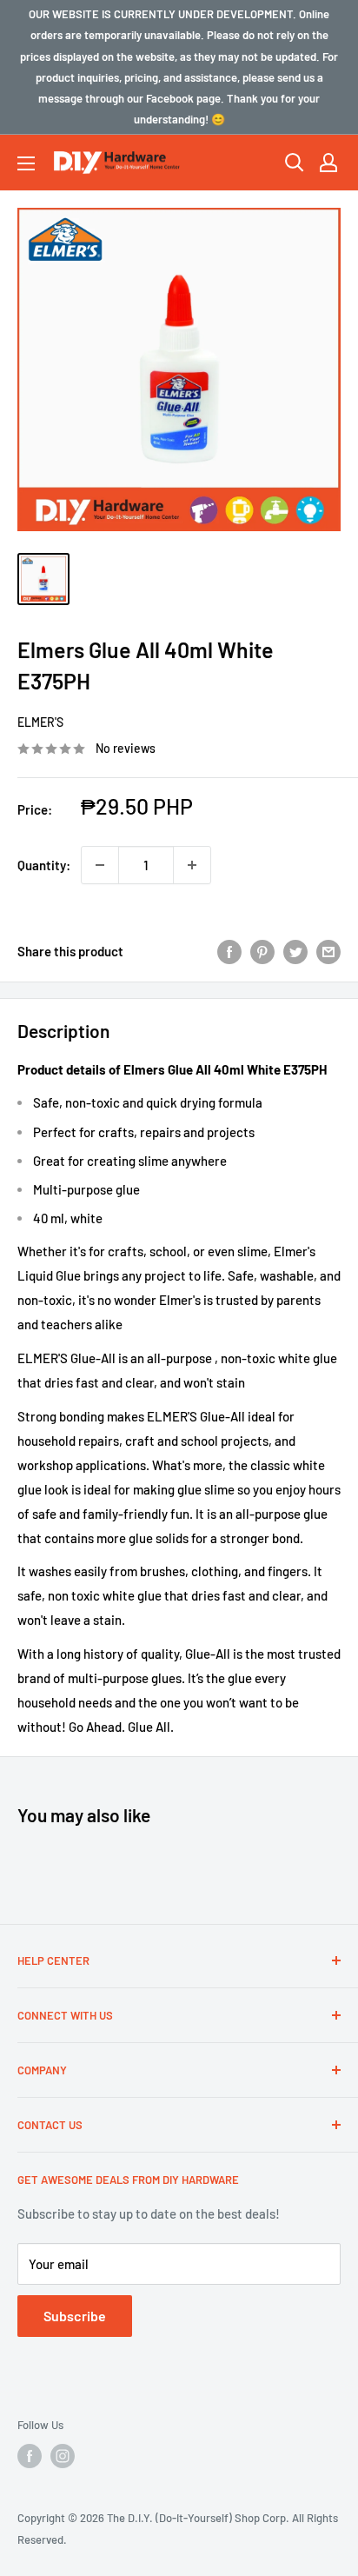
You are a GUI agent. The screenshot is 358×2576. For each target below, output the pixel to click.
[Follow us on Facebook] (30, 2456)
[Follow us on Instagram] (63, 2456)
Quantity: (44, 865)
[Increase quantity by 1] (192, 865)
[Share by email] (328, 951)
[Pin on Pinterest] (262, 951)
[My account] (328, 163)
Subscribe (75, 2316)
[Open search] (295, 163)
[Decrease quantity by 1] (100, 865)
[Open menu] (26, 163)
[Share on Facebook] (229, 951)
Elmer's (40, 722)
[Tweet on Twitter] (295, 951)
